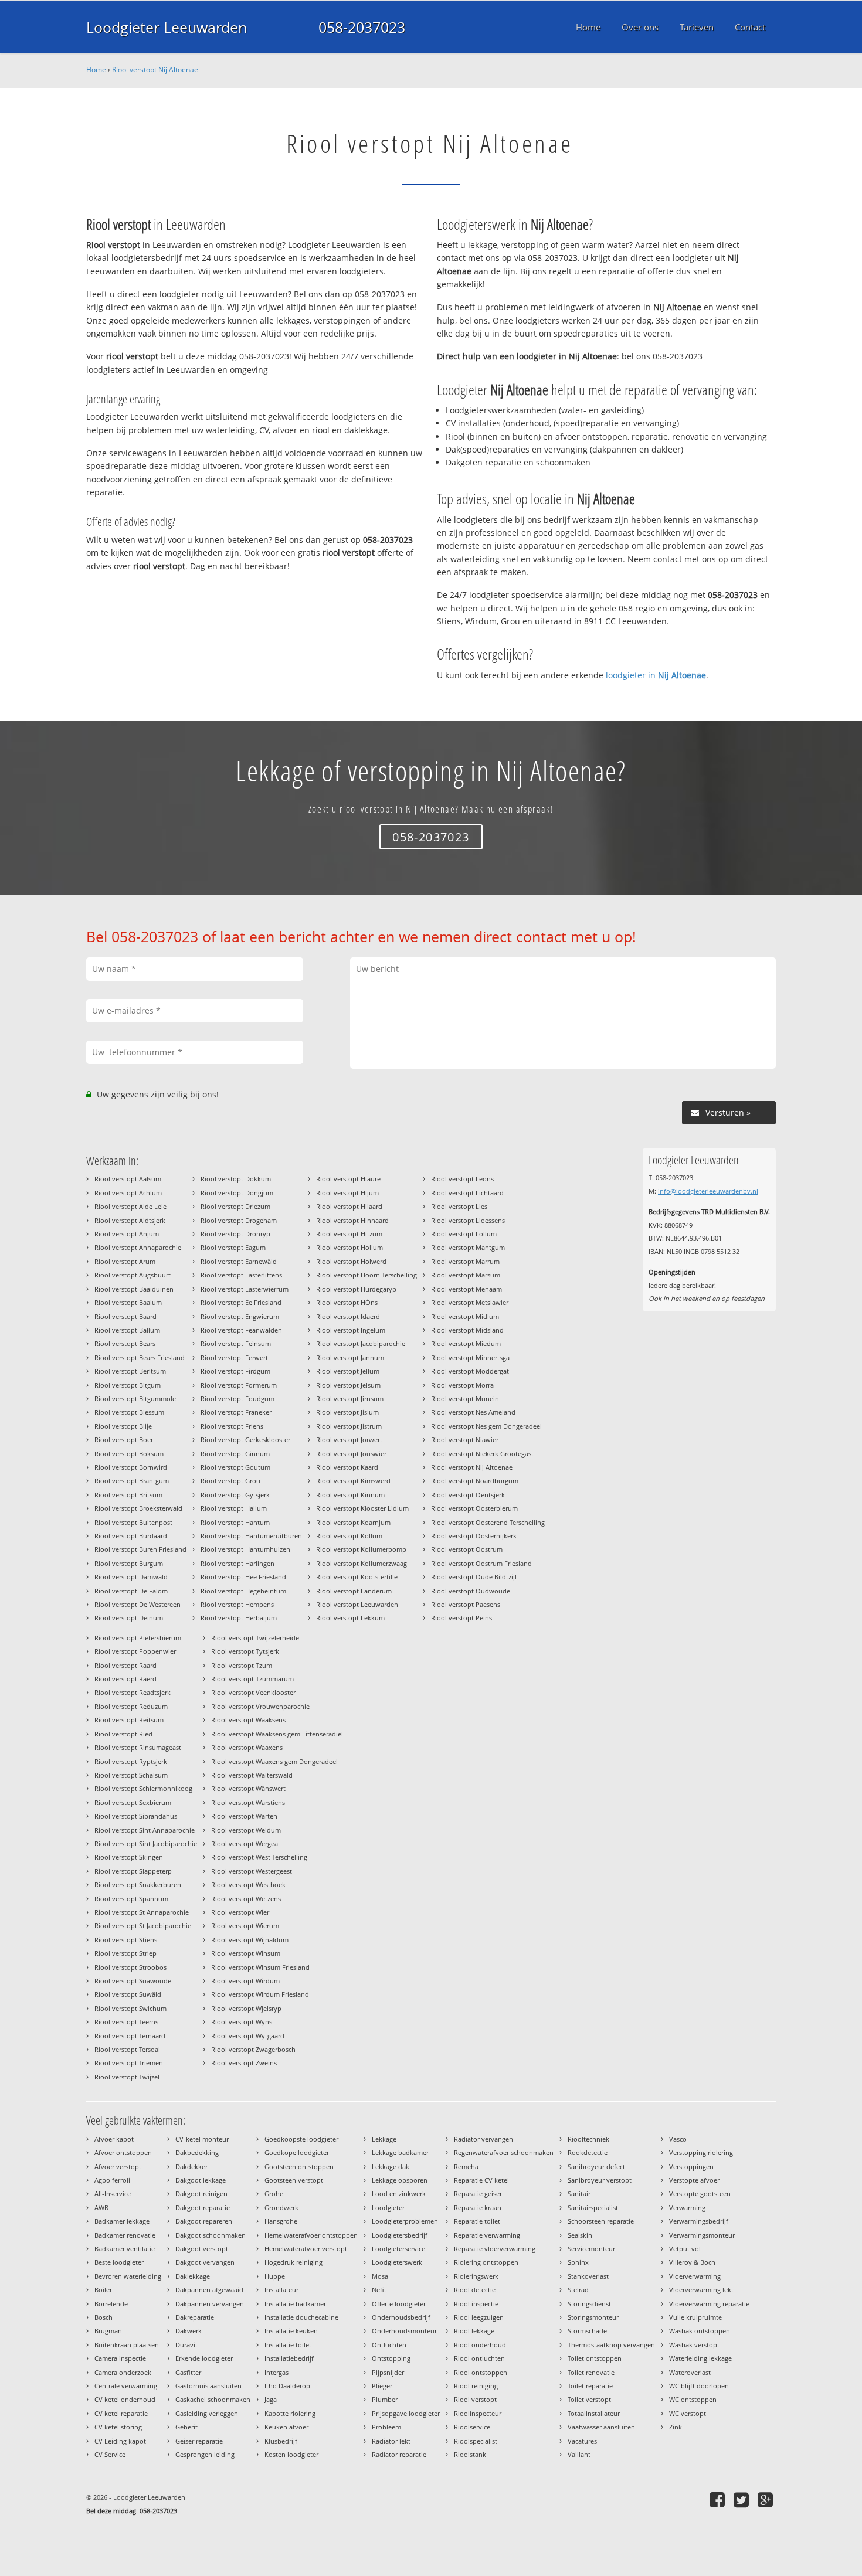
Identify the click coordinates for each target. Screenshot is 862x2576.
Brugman (108, 2331)
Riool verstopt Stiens (126, 1940)
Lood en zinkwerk (399, 2193)
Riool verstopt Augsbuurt (133, 1275)
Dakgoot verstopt (202, 2249)
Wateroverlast (690, 2372)
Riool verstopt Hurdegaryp (356, 1289)
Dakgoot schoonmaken (211, 2235)
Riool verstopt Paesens (466, 1604)
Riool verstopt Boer (124, 1440)
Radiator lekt (391, 2441)
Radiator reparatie (399, 2454)
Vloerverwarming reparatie (709, 2304)
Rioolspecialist (476, 2441)
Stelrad (578, 2290)
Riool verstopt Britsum (128, 1495)
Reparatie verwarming (487, 2235)
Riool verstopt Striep (125, 1953)
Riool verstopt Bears (125, 1343)
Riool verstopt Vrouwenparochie (260, 1706)
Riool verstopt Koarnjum (353, 1522)
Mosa (380, 2276)
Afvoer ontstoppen (123, 2152)
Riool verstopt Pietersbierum (138, 1638)
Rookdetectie (588, 2152)
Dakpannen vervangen (210, 2304)
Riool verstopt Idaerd (348, 1316)
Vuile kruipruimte (695, 2317)
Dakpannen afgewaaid (209, 2290)
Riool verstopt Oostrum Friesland (481, 1563)
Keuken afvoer (286, 2427)
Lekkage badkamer (400, 2152)
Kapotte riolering (290, 2413)
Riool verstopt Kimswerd (353, 1481)
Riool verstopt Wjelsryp (246, 2008)
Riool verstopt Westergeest (252, 1871)
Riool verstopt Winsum (246, 1953)
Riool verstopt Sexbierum (133, 1802)
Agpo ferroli (112, 2180)
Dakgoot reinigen (201, 2193)
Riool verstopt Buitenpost (133, 1522)
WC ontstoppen (693, 2399)
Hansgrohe (281, 2221)
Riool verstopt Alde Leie (130, 1206)
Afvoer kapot (114, 2139)
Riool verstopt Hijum (347, 1193)
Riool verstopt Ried (123, 1734)
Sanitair (579, 2193)
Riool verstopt (475, 2399)
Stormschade (587, 2331)
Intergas (276, 2372)
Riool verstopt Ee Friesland (241, 1302)
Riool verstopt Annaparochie (138, 1247)
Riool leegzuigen (479, 2317)
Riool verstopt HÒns (347, 1302)
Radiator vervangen (483, 2139)
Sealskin (580, 2235)
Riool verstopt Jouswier (351, 1454)
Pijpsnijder (388, 2372)
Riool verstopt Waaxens (247, 1747)
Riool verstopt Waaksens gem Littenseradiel (277, 1734)
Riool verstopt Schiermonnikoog (143, 1788)
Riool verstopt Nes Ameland (473, 1412)
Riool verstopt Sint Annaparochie (145, 1830)
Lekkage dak (391, 2167)
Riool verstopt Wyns (242, 2022)
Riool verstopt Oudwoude (471, 1591)
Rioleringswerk (476, 2276)
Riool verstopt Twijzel (127, 2077)
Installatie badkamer (295, 2304)
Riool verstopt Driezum (235, 1206)
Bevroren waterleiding (128, 2276)
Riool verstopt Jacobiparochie (361, 1343)
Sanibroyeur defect (596, 2167)
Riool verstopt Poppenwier (135, 1651)
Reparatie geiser (478, 2193)
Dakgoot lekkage (201, 2180)
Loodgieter (388, 2208)
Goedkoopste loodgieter (301, 2139)
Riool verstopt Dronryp (235, 1234)
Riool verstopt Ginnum (235, 1454)
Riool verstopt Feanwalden (241, 1330)
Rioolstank (470, 2454)
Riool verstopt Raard (125, 1665)
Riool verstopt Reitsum (129, 1720)
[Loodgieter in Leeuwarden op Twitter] (743, 2499)
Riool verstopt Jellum (348, 1371)
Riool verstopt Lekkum (350, 1618)
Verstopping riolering (701, 2152)
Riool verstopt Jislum (347, 1412)
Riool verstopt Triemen (129, 2063)
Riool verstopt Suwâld (128, 1994)
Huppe (275, 2276)
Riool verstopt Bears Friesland (140, 1357)
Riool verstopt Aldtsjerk (130, 1220)
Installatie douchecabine (301, 2317)
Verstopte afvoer (694, 2180)
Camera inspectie (120, 2358)
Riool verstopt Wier (240, 1912)
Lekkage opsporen (400, 2180)
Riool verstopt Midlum (465, 1316)
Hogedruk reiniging (293, 2262)
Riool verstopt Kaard (347, 1467)
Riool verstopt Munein (465, 1399)
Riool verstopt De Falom (131, 1591)
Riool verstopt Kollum (349, 1536)
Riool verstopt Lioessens (468, 1220)
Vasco (678, 2139)
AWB (101, 2208)
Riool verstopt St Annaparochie (142, 1912)
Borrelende (111, 2304)
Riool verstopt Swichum (130, 2008)
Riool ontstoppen (481, 2372)
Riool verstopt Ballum (127, 1330)
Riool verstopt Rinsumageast (138, 1747)
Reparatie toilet (477, 2221)
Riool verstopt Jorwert (349, 1440)
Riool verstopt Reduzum (131, 1706)
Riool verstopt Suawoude (133, 1981)
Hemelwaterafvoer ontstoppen (311, 2235)
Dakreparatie (195, 2317)
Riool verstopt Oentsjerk (468, 1495)
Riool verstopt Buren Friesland (140, 1549)
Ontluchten (389, 2345)
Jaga (271, 2399)
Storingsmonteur (593, 2317)
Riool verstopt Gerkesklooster (245, 1440)
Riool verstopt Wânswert (248, 1788)
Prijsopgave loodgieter (406, 2413)
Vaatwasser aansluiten (601, 2427)
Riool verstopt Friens (232, 1426)
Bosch (103, 2317)
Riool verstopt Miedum (466, 1343)
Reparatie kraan (478, 2208)
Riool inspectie (476, 2304)
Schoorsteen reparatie (601, 2221)
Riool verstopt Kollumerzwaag (362, 1563)
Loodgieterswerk (397, 2262)
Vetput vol (685, 2249)
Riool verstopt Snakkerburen (138, 1885)
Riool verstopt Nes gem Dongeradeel (486, 1426)
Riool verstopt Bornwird (131, 1467)
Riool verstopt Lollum (464, 1234)
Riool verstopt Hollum (349, 1247)
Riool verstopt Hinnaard (352, 1220)
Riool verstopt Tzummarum (252, 1679)
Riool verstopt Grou (230, 1481)
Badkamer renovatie (125, 2235)
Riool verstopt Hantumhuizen (245, 1549)
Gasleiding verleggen (207, 2413)
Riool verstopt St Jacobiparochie (143, 1926)
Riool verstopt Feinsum (236, 1343)
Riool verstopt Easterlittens (241, 1275)
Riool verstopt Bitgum (128, 1385)
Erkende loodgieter (204, 2358)
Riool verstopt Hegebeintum (243, 1591)
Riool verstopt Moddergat (470, 1371)
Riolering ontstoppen (486, 2262)
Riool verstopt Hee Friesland (243, 1577)
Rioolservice (472, 2427)
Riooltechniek (588, 2139)
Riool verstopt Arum (125, 1261)
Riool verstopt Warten (244, 1816)
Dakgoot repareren (204, 2221)
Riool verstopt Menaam (466, 1289)
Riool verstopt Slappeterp (133, 1871)
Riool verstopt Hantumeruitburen (251, 1536)
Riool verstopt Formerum (239, 1385)
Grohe (274, 2193)
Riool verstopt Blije (123, 1426)
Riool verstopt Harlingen (237, 1563)
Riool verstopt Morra (462, 1385)
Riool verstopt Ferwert (234, 1357)
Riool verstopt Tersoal (127, 2049)
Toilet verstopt (589, 2399)
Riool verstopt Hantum (235, 1522)
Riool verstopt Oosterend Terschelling (488, 1522)
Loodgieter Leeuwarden (167, 27)
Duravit (186, 2345)
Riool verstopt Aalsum (128, 1179)
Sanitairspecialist (593, 2208)
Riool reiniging (476, 2386)
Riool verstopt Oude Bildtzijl (474, 1577)
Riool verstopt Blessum (129, 1412)
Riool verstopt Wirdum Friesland (260, 1994)
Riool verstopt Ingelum (351, 1330)
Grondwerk (281, 2208)
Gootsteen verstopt (294, 2180)
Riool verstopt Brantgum (132, 1481)
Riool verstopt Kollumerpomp (361, 1549)
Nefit (379, 2290)
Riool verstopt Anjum (127, 1234)
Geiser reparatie (199, 2441)
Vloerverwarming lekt (701, 2290)
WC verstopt (688, 2413)
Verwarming (687, 2208)
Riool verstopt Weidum (246, 1830)
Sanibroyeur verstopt (600, 2180)
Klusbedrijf (281, 2441)
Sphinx (578, 2262)
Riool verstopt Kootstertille (357, 1577)
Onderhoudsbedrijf (401, 2317)
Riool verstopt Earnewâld (239, 1261)
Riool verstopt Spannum (131, 1899)
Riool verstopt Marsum (466, 1275)
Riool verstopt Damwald (131, 1577)
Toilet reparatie (590, 2386)
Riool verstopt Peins (461, 1618)
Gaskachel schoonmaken (213, 2399)
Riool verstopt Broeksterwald (138, 1508)
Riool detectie (475, 2290)
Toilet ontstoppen (595, 2358)
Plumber (385, 2399)
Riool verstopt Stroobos (130, 1967)
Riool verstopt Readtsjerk (133, 1692)
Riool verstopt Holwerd (351, 1261)
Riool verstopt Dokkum (236, 1179)
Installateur (281, 2290)
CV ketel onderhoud (125, 2399)
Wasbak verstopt (694, 2345)
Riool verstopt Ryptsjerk (131, 1761)
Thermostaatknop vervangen (611, 2345)
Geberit (186, 2427)
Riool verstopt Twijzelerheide (255, 1638)
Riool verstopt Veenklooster (253, 1692)
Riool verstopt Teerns (126, 2022)
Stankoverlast (588, 2276)
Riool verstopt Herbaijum (239, 1618)
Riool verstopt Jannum (350, 1357)
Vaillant (579, 2454)
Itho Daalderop (287, 2386)
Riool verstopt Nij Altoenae (155, 69)
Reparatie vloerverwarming (495, 2249)
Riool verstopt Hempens (237, 1604)
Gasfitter (188, 2372)
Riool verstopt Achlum (128, 1193)
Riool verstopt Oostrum (467, 1549)
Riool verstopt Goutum (235, 1467)
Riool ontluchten (479, 2358)
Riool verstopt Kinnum (350, 1495)
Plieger (382, 2386)
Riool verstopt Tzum (242, 1665)
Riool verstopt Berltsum (130, 1371)
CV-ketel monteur (202, 2139)
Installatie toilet (288, 2345)
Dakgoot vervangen (205, 2262)
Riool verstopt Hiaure (348, 1179)
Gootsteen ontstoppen (299, 2167)
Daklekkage (193, 2276)
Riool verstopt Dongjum (237, 1193)
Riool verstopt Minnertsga (470, 1357)
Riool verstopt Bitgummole (135, 1399)
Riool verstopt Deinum (129, 1618)
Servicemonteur (591, 2249)
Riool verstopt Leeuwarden (357, 1604)
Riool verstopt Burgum (129, 1563)
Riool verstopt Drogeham (239, 1220)
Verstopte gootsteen (700, 2193)
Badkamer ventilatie (125, 2249)
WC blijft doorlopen (699, 2386)
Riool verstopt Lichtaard (467, 1193)
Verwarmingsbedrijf (699, 2221)
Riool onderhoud (480, 2345)
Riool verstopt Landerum (354, 1591)
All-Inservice (113, 2193)
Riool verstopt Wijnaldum (250, 1940)
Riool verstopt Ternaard (130, 2036)
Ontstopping (391, 2358)
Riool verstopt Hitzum (349, 1234)
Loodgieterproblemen (405, 2221)
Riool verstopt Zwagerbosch (253, 2049)
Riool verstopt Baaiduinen (134, 1289)
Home (96, 69)
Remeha (466, 2167)
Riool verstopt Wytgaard (248, 2036)
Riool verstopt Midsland (467, 1330)
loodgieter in (656, 675)
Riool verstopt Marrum (465, 1261)
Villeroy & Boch (692, 2262)
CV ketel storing (118, 2427)
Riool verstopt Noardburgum (475, 1481)
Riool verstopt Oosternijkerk (474, 1536)
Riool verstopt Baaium (128, 1302)
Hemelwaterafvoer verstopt (306, 2249)
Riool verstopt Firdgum (235, 1371)
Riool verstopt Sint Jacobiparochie (146, 1843)
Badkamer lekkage (122, 2221)
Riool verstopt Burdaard (131, 1536)
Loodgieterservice (398, 2249)
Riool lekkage (474, 2331)
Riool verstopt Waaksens (248, 1720)
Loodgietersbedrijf (400, 2235)
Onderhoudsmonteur (404, 2331)
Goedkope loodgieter (297, 2152)
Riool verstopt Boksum (129, 1454)
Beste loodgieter (119, 2262)
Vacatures (582, 2441)
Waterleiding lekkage (700, 2358)
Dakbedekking (197, 2152)
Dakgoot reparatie (203, 2208)
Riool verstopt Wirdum (245, 1981)
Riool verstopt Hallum (234, 1508)
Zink (676, 2427)
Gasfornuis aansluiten (208, 2386)
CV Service (110, 2454)
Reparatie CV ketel (481, 2180)
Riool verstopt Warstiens (248, 1802)
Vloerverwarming (695, 2276)
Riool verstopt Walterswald (252, 1775)
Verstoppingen (691, 2167)
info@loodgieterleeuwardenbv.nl (708, 1191)
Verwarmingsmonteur (702, 2235)
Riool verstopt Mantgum (468, 1247)
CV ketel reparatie (121, 2413)
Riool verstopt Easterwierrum (245, 1289)
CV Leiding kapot (120, 2441)
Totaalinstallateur (594, 2413)
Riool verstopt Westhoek (248, 1885)
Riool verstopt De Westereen (138, 1604)
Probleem (386, 2427)
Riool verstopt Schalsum (131, 1775)
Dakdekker (191, 2167)
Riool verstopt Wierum (245, 1926)
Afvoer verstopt (118, 2167)
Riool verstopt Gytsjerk (235, 1495)
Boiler (103, 2290)
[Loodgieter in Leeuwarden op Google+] (767, 2499)
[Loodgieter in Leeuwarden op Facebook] (719, 2499)
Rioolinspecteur (478, 2413)
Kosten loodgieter (291, 2454)
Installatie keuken (291, 2331)
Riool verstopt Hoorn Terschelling (366, 1275)
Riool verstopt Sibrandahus (136, 1816)
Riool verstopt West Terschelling (259, 1857)
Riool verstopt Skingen (129, 1857)
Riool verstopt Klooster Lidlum (362, 1508)
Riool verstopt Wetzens (246, 1899)
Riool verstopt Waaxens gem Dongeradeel (274, 1761)
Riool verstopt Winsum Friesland (260, 1967)
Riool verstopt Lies (459, 1206)
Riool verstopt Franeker (236, 1412)
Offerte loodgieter (399, 2304)
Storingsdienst (589, 2304)
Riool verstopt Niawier (465, 1440)
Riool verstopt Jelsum (348, 1385)
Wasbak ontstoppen (700, 2331)
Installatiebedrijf (289, 2358)
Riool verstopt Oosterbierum (474, 1508)
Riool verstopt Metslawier (470, 1302)
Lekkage (384, 2139)
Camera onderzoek (123, 2372)
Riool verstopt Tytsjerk (245, 1651)
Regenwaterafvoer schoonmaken (504, 2152)
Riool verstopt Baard (125, 1316)
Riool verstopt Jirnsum (350, 1399)
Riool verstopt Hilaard (349, 1206)
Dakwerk (189, 2331)
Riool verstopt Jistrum (349, 1426)
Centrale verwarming (126, 2386)
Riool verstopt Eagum (233, 1247)
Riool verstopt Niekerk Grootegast (482, 1454)
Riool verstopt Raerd (125, 1679)
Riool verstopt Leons (462, 1179)
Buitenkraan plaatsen (127, 2345)
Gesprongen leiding (205, 2454)
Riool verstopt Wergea (245, 1843)
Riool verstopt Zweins (244, 2063)
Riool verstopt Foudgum (237, 1399)
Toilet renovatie (591, 2372)
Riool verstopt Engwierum (240, 1316)
